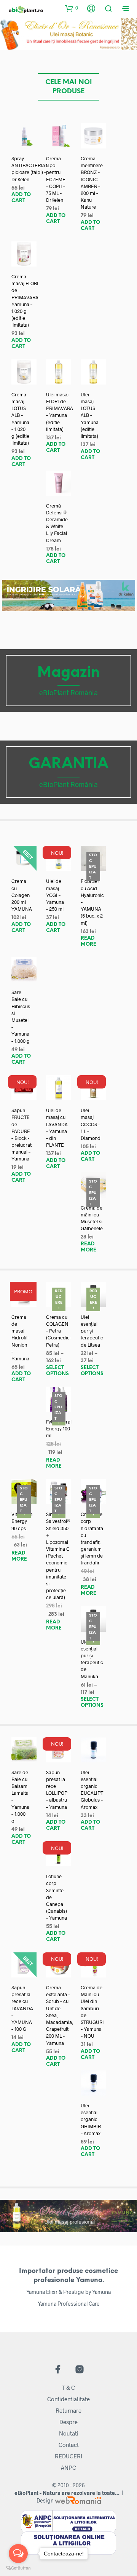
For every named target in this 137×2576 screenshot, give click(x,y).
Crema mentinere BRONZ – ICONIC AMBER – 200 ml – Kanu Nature (92, 183)
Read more (88, 941)
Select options (57, 1371)
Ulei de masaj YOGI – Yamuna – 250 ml (55, 895)
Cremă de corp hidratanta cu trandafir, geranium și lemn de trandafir (92, 1538)
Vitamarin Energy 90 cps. (22, 1521)
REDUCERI (68, 2456)
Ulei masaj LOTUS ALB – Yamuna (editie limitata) (90, 415)
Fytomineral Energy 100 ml (59, 1428)
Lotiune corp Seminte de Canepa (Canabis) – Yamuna (57, 1897)
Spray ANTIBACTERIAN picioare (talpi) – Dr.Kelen (30, 169)
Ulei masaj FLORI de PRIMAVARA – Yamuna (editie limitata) (60, 412)
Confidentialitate (68, 2399)
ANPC (68, 2467)
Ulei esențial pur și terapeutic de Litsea (92, 1331)
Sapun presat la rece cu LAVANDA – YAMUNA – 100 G (22, 2008)
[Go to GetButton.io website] (18, 2568)
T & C (68, 2388)
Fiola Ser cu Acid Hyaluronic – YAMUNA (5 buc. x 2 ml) (92, 902)
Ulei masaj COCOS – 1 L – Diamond (91, 1124)
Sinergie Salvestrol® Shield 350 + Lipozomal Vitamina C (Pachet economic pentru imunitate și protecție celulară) (58, 1556)
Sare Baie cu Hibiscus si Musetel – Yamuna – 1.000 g (21, 1016)
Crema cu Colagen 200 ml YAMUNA (22, 895)
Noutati (69, 2433)
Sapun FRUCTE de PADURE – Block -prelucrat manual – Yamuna (22, 1134)
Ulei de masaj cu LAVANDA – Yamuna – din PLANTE (57, 1128)
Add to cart (21, 198)
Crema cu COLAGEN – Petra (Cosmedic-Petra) (59, 1331)
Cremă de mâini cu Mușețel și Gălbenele (92, 1218)
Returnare (68, 2410)
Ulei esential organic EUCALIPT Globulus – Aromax (92, 1790)
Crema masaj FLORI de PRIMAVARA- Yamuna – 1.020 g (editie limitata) (26, 301)
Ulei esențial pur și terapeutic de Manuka (92, 1659)
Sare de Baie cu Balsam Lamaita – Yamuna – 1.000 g (20, 1796)
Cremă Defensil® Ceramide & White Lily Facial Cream (57, 523)
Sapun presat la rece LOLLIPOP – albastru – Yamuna (57, 1790)
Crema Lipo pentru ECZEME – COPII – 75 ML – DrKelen (56, 179)
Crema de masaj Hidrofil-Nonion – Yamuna (20, 1338)
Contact (69, 2445)
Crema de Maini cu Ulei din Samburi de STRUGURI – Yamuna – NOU (92, 2012)
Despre (68, 2422)
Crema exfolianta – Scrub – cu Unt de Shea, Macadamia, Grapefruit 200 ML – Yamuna (60, 2015)
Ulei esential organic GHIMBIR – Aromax (91, 2119)
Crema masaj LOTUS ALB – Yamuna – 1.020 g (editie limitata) (20, 419)
